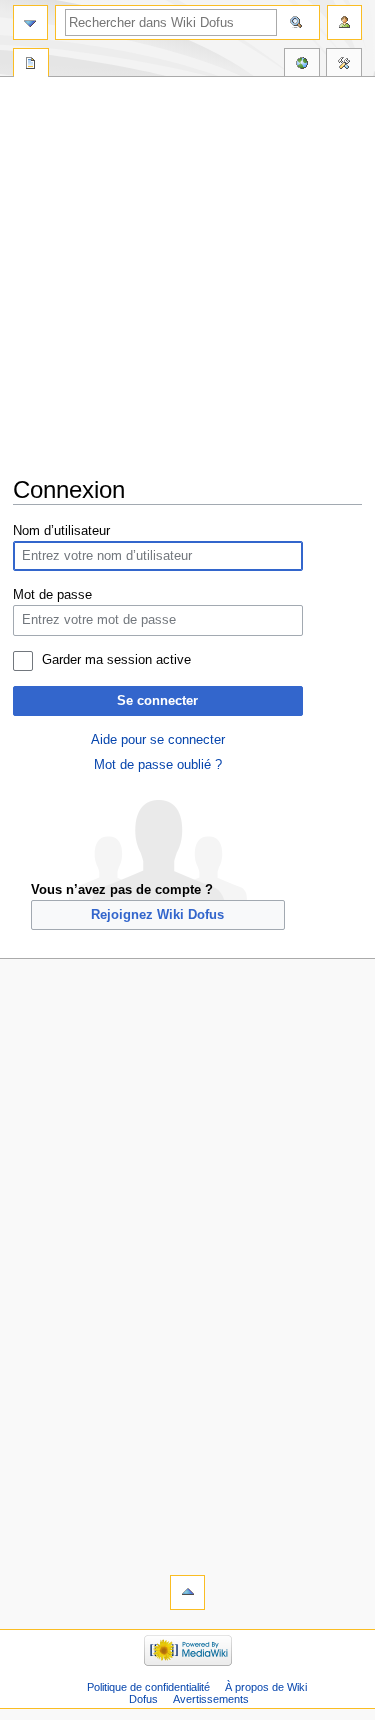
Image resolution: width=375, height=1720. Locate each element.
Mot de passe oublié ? (158, 765)
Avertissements (211, 1699)
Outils (344, 65)
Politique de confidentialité (148, 1687)
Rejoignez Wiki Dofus (157, 915)
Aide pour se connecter (158, 740)
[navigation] (30, 22)
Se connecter (157, 701)
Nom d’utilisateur (61, 531)
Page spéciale (31, 65)
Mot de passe (52, 595)
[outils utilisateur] (344, 22)
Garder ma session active (116, 660)
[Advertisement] (187, 277)
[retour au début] (187, 1592)
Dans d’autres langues (302, 65)
